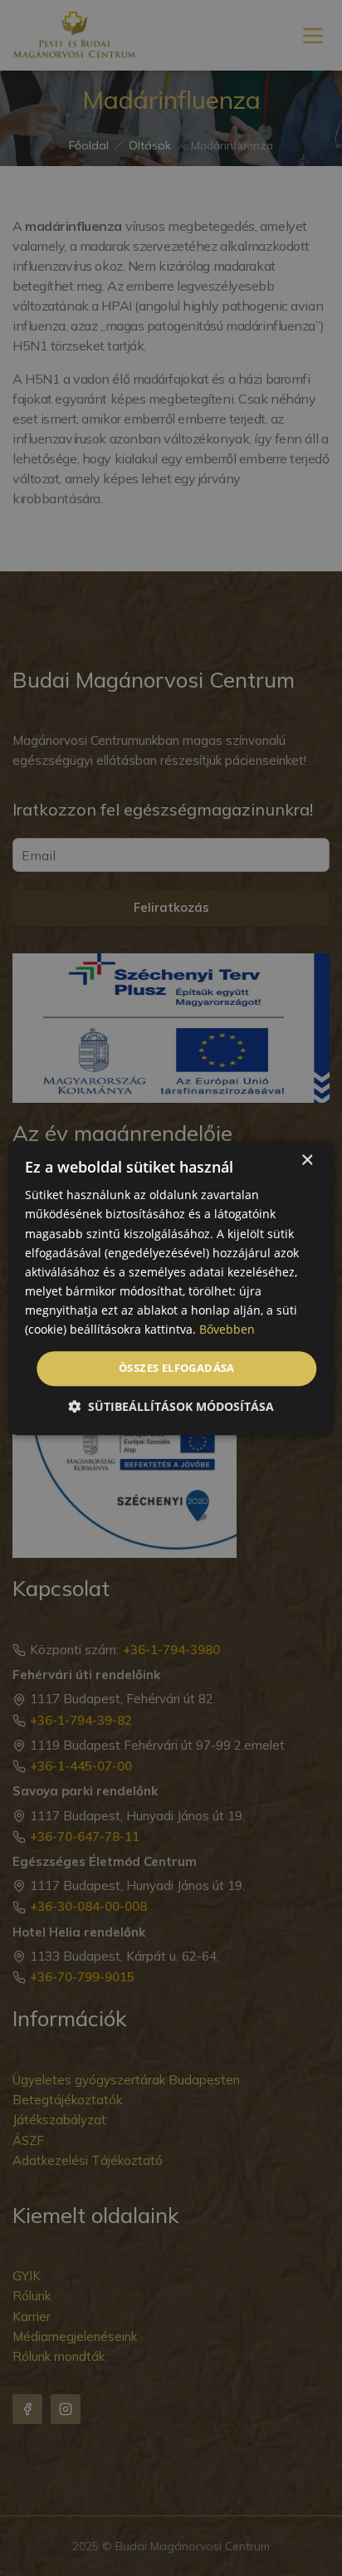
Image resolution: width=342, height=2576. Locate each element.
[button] (171, 1406)
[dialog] (171, 1288)
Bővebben (227, 1329)
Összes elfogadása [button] (177, 1368)
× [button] (307, 1161)
